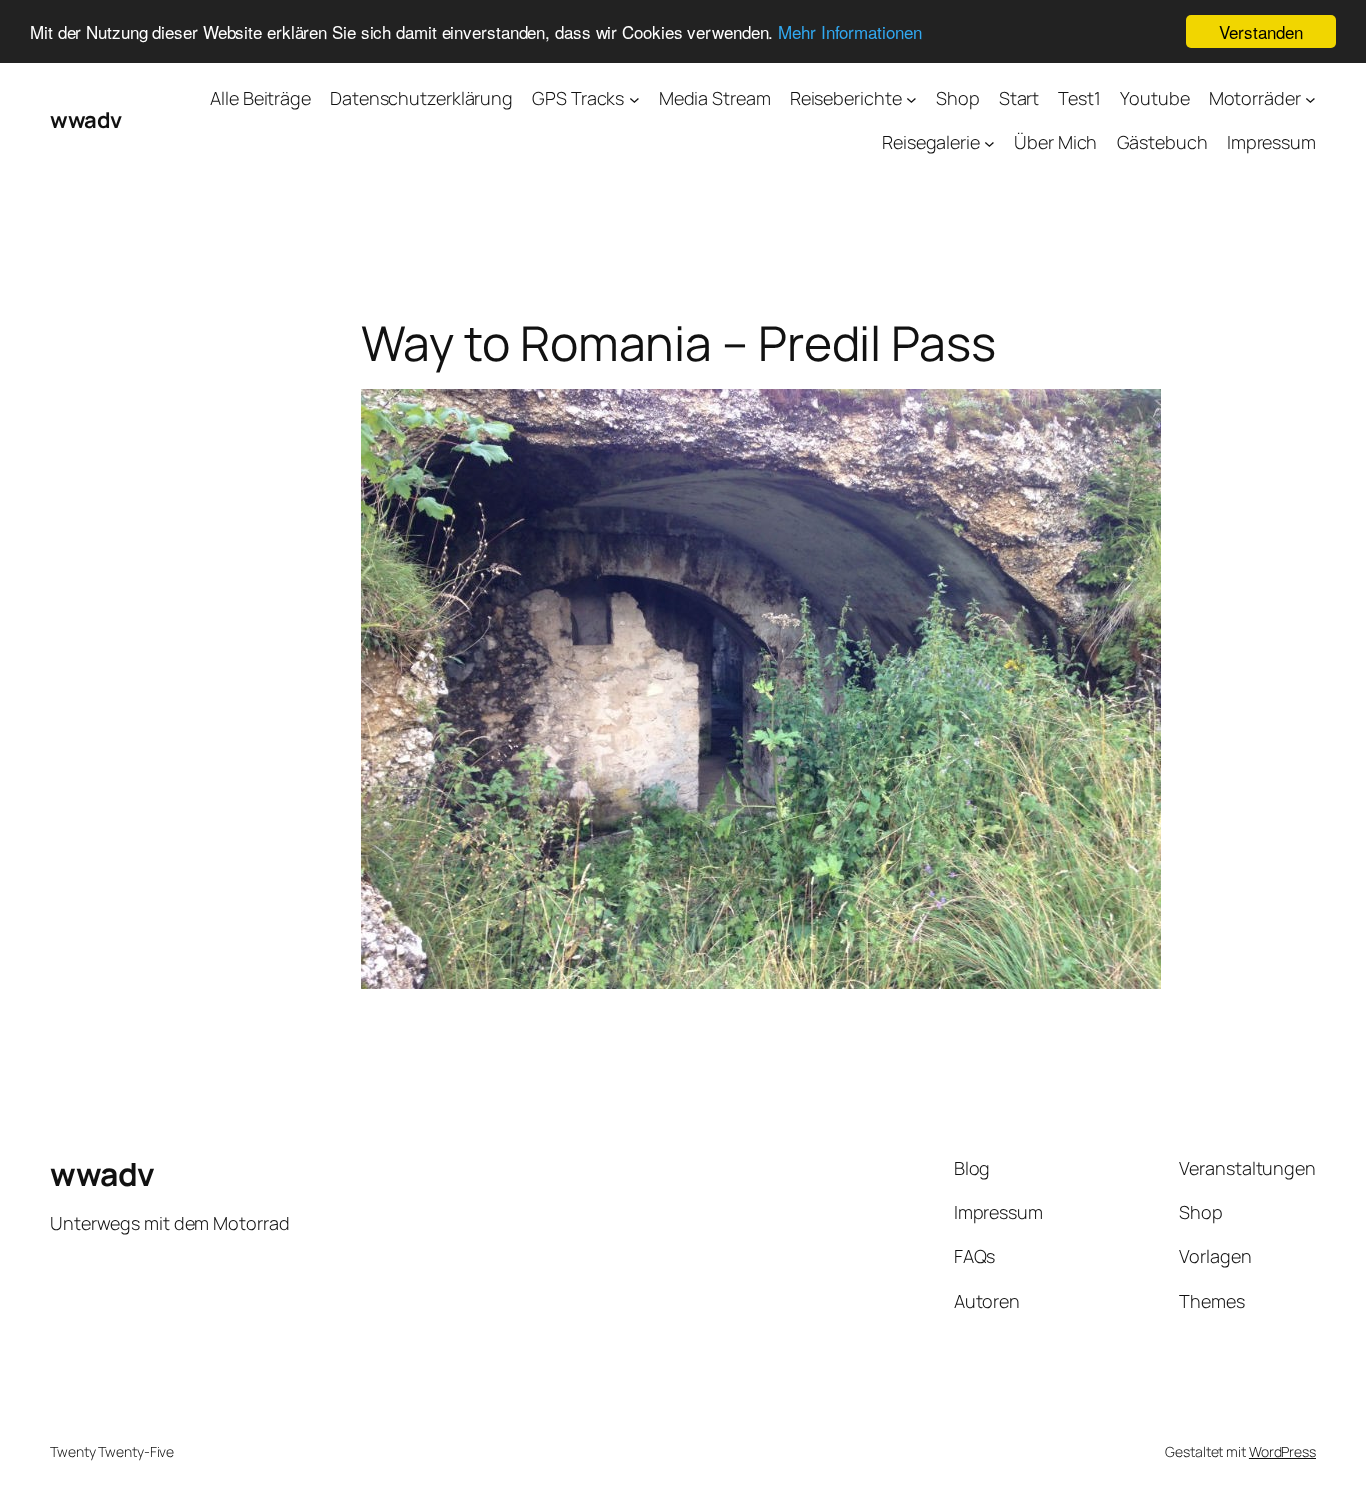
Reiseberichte (846, 98)
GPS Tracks (578, 98)
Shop (958, 98)
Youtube (1154, 98)
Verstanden (1260, 31)
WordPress (1282, 1451)
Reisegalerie (931, 142)
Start (1019, 98)
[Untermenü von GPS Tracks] (634, 98)
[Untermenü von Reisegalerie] (989, 143)
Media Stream (715, 98)
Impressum (1271, 142)
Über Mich (1055, 142)
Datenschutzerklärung (421, 98)
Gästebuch (1162, 142)
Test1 (1079, 98)
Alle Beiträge (260, 98)
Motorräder (1255, 98)
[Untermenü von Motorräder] (1310, 98)
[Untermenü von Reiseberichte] (911, 98)
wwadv (86, 120)
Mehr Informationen (849, 32)
